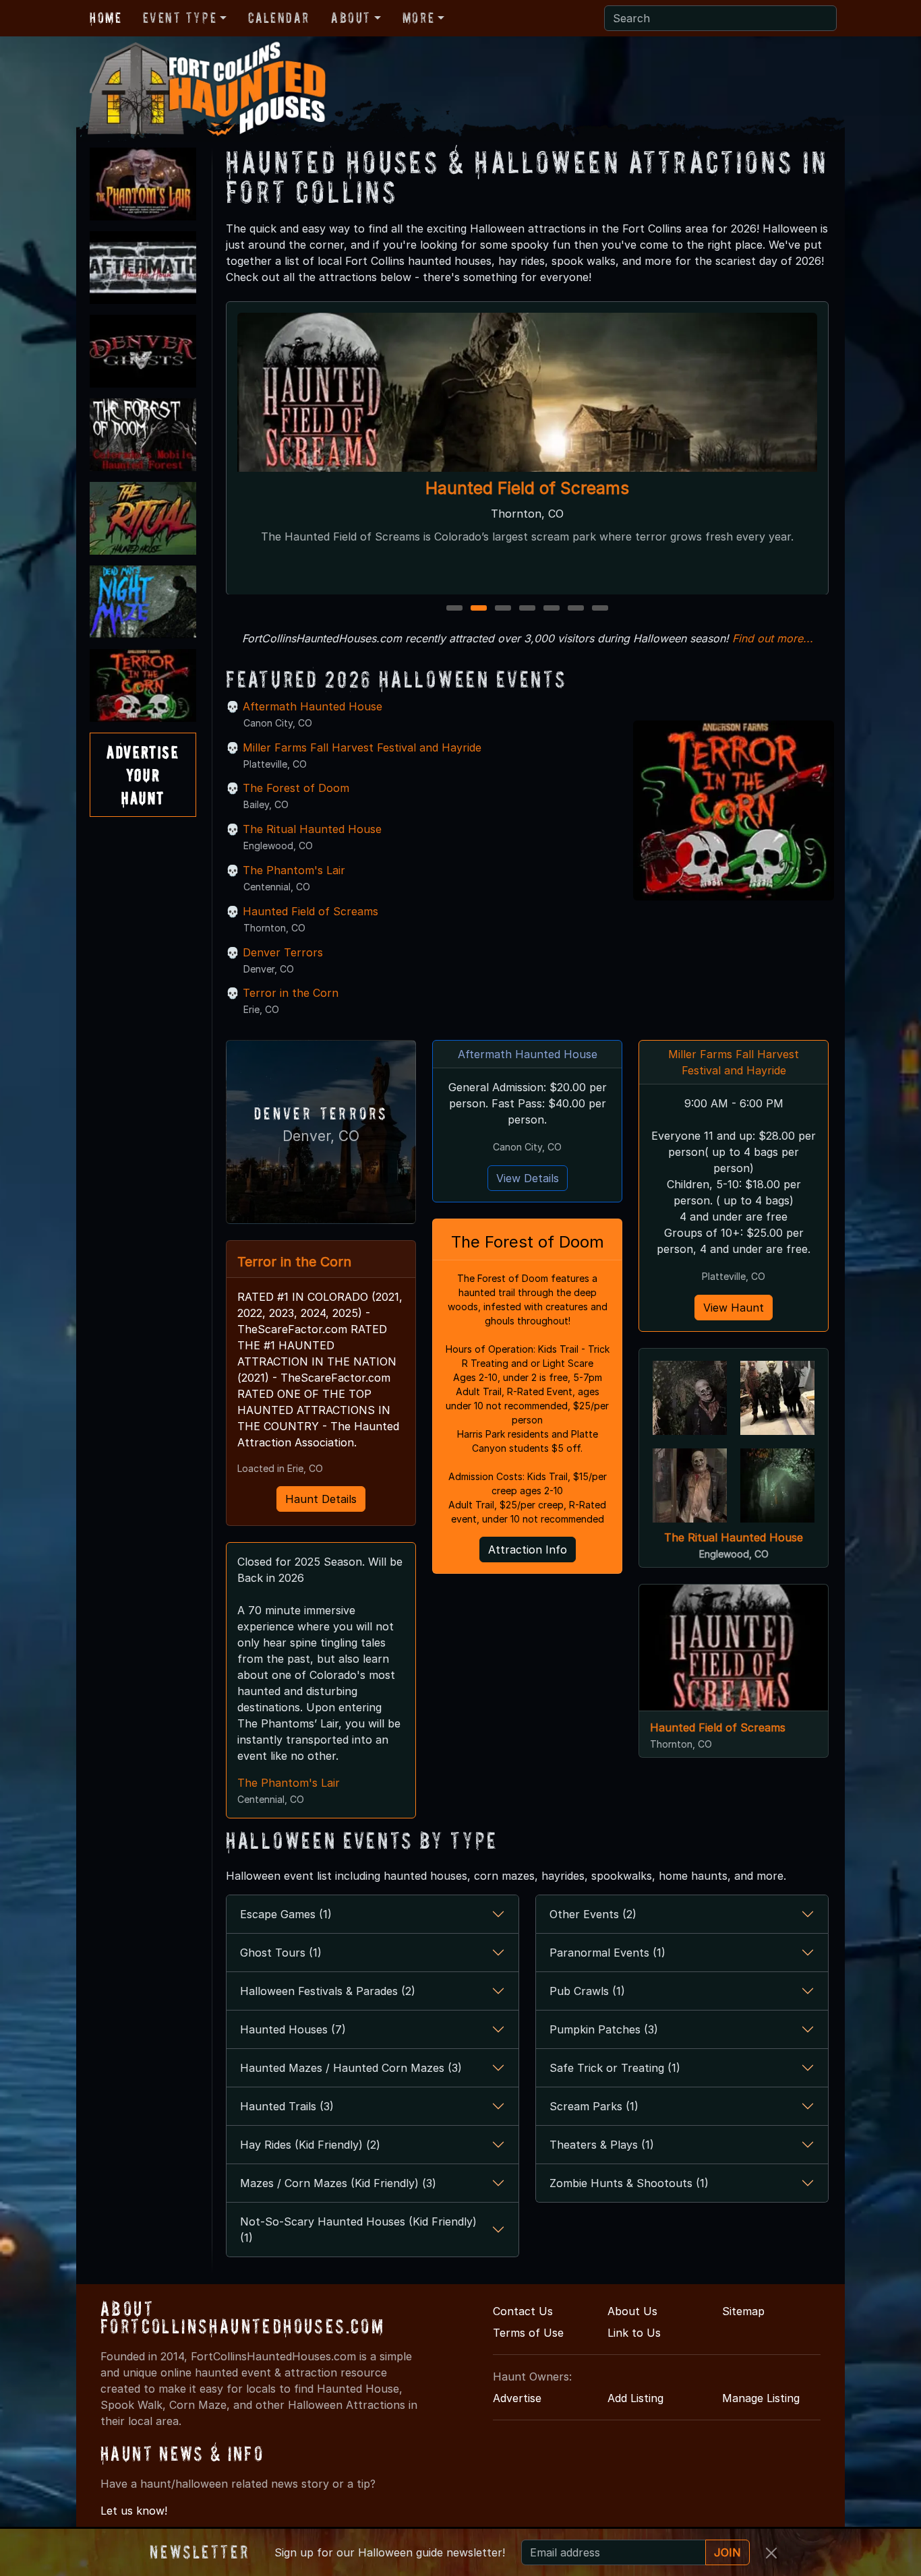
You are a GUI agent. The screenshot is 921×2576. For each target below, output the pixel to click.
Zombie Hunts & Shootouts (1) (629, 2183)
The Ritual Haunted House (312, 829)
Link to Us (634, 2333)
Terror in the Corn (291, 993)
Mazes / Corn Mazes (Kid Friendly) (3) (338, 2183)
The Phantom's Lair (294, 870)
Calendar (279, 18)
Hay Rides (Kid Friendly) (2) (310, 2145)
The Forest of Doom (296, 788)
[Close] (771, 2553)
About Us (632, 2311)
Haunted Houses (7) (293, 2029)
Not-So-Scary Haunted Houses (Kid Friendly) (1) (358, 2230)
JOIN (727, 2552)
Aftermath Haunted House (313, 706)
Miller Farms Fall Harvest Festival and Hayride (362, 747)
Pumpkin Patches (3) (604, 2029)
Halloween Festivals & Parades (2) (328, 1991)
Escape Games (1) (286, 1914)
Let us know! (134, 2511)
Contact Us (523, 2311)
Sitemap (743, 2311)
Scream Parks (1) (594, 2106)
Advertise (517, 2398)
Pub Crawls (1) (587, 1991)
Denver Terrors (283, 952)
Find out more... (773, 638)
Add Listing (635, 2398)
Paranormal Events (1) (607, 1953)
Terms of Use (528, 2333)
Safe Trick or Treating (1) (615, 2068)
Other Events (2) (593, 1914)
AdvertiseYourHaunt (143, 774)
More (418, 18)
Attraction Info (528, 1550)
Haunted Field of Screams (527, 488)
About (351, 18)
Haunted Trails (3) (287, 2106)
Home (106, 18)
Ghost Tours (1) (281, 1953)
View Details (528, 1178)
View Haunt (734, 1308)
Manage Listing (761, 2398)
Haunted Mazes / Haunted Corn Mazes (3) (351, 2068)
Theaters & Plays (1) (602, 2145)
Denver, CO (321, 1136)
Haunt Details (321, 1499)
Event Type (180, 18)
